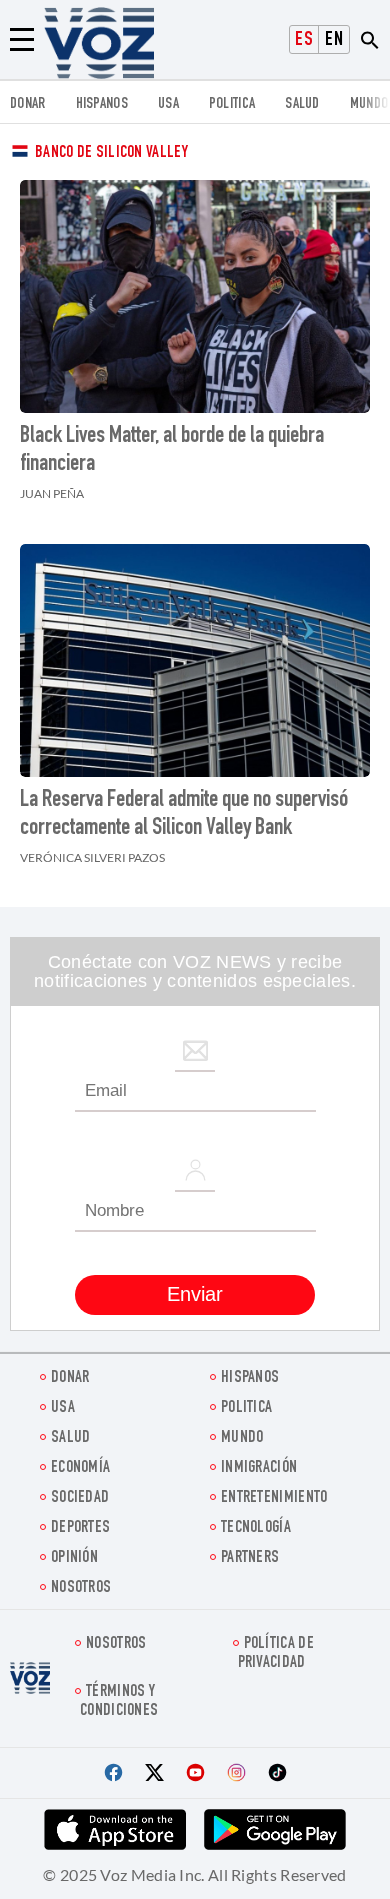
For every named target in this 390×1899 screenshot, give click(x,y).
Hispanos (102, 104)
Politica (232, 104)
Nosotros (81, 1588)
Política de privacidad (276, 1654)
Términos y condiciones (119, 1702)
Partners (250, 1558)
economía (80, 1468)
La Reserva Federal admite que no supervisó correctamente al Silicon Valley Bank (184, 815)
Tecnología (256, 1528)
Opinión (74, 1558)
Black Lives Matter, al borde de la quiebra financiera (172, 451)
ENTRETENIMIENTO (274, 1498)
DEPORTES (80, 1528)
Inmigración (259, 1468)
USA (168, 104)
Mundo (369, 104)
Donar (28, 104)
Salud (302, 104)
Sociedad (80, 1498)
